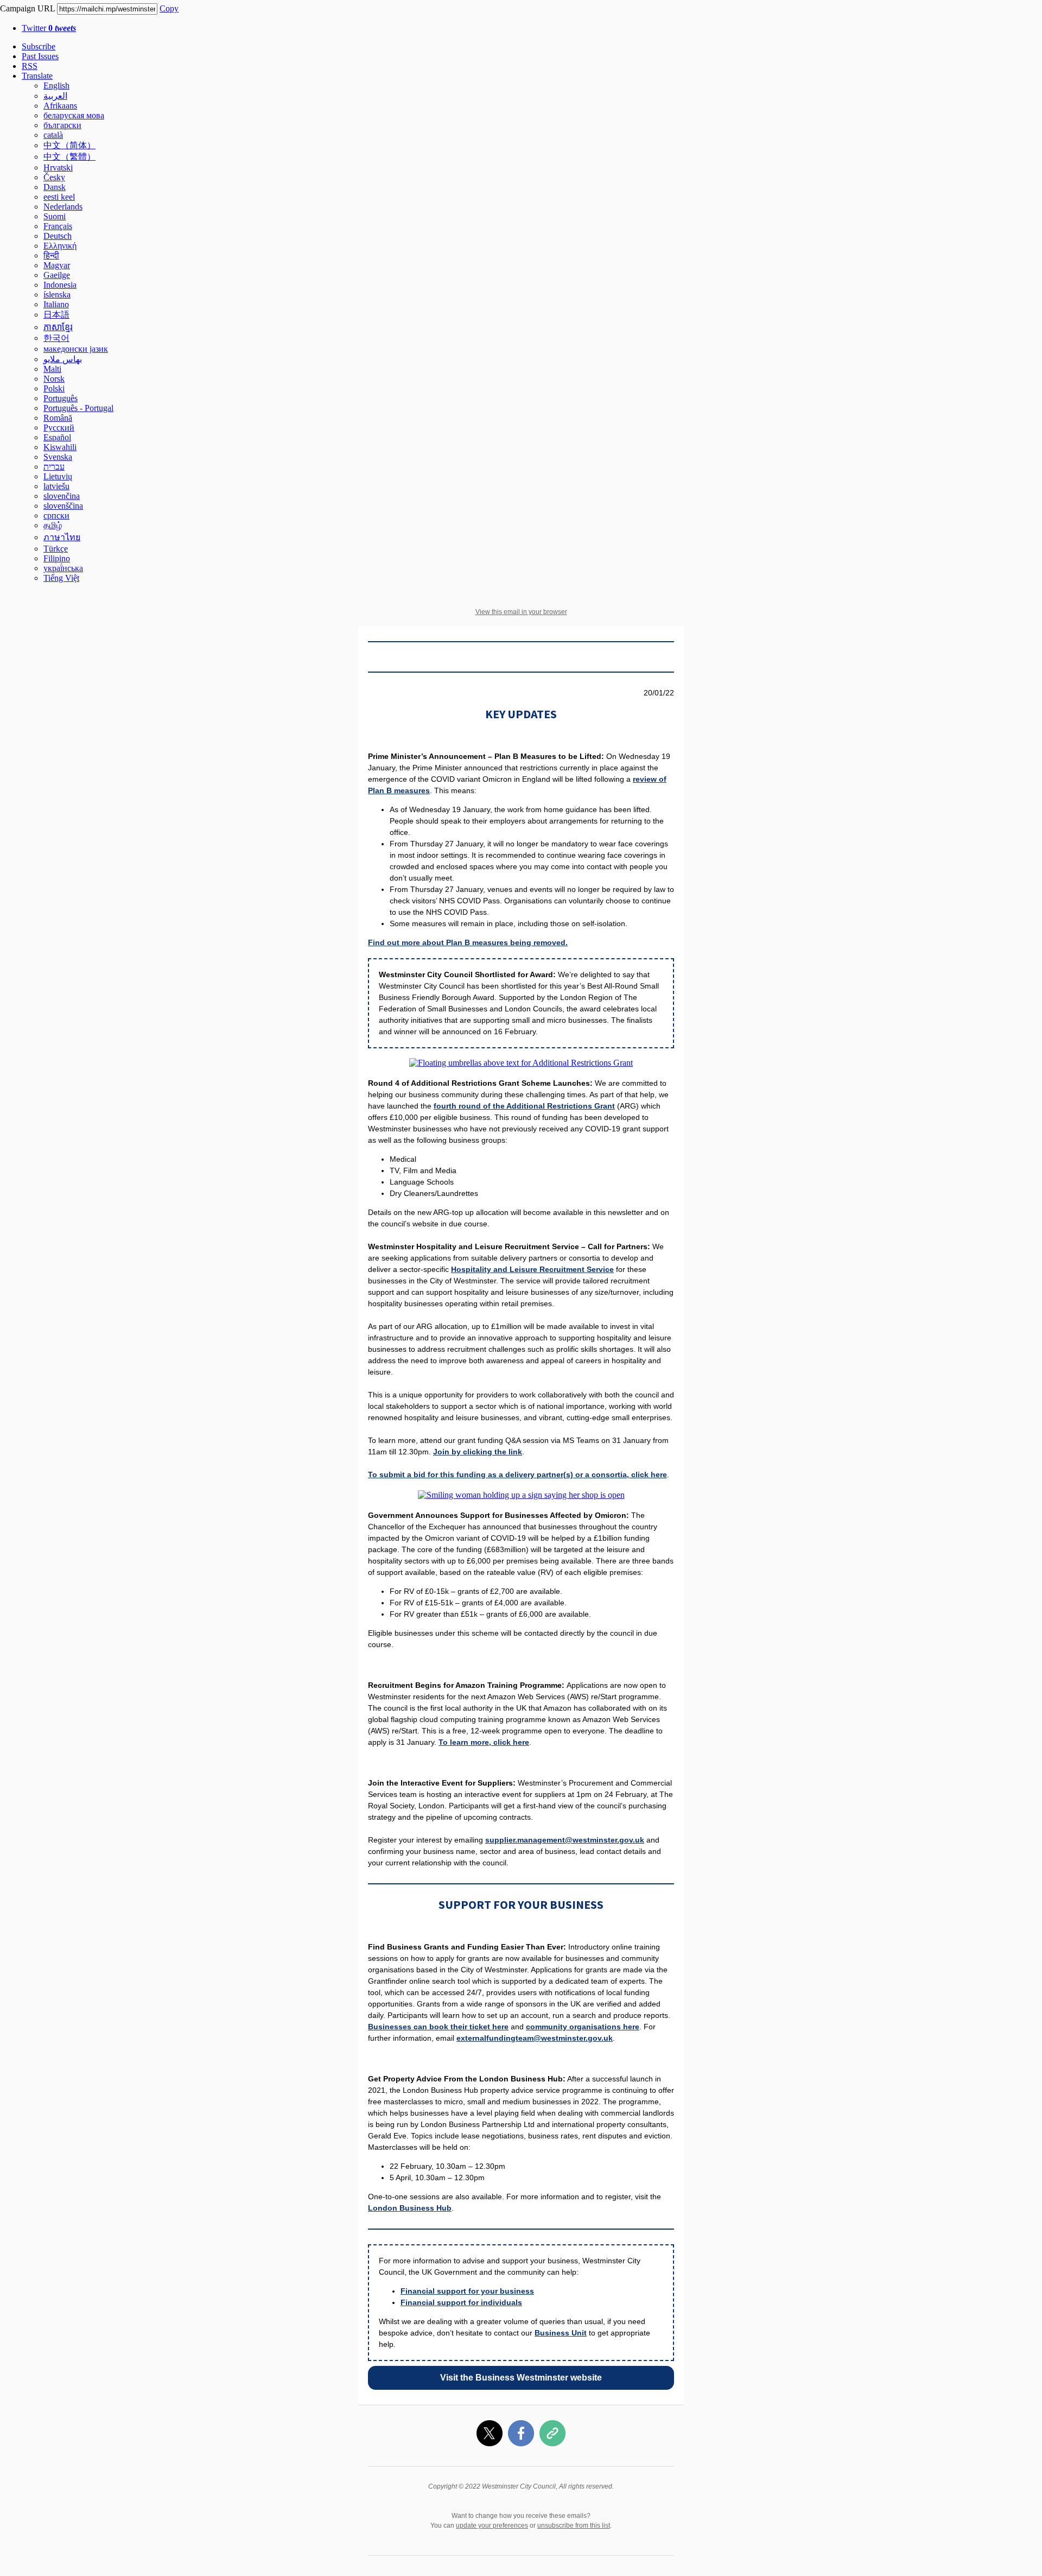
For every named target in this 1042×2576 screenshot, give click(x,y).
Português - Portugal (78, 408)
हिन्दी (51, 255)
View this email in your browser (521, 612)
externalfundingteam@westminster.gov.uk (535, 2038)
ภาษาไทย (62, 537)
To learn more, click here (484, 1742)
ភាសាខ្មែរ (58, 327)
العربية (55, 96)
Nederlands (63, 207)
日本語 (56, 315)
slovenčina (62, 496)
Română (58, 418)
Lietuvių (58, 476)
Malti (52, 369)
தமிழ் (53, 525)
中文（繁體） (69, 157)
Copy (169, 8)
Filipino (57, 558)
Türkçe (56, 549)
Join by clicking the (471, 1452)
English (56, 86)
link (515, 1452)
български (62, 125)
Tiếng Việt (61, 578)
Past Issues (40, 56)
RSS (30, 66)
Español (57, 437)
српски (56, 515)
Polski (54, 388)
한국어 (56, 338)
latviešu (56, 486)
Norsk (54, 379)
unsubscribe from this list (574, 2526)
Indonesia (60, 285)
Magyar (57, 265)
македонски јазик (76, 349)
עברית (54, 467)
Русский (59, 428)
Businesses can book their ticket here (438, 2027)
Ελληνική (60, 246)
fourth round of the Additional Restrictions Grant (524, 1106)
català (53, 135)
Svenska (58, 457)
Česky (54, 177)
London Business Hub (410, 2208)
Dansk (55, 187)
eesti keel (59, 197)
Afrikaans (60, 106)
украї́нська (63, 568)
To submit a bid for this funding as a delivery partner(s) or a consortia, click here (517, 1474)
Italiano (56, 304)
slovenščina (63, 506)
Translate (37, 76)
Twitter (49, 28)
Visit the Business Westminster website (521, 2378)
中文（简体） (69, 145)
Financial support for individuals (461, 2302)
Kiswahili (60, 447)
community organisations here (583, 2027)
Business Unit (561, 2333)
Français (58, 226)
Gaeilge (57, 275)
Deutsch (58, 236)
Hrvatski (58, 167)
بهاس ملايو (63, 359)
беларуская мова (74, 115)
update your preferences (492, 2526)
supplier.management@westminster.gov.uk (565, 1840)
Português (61, 398)
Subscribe (39, 46)
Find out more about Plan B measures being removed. (468, 942)
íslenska (57, 295)
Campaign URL (27, 8)
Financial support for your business (467, 2291)
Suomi (55, 216)
